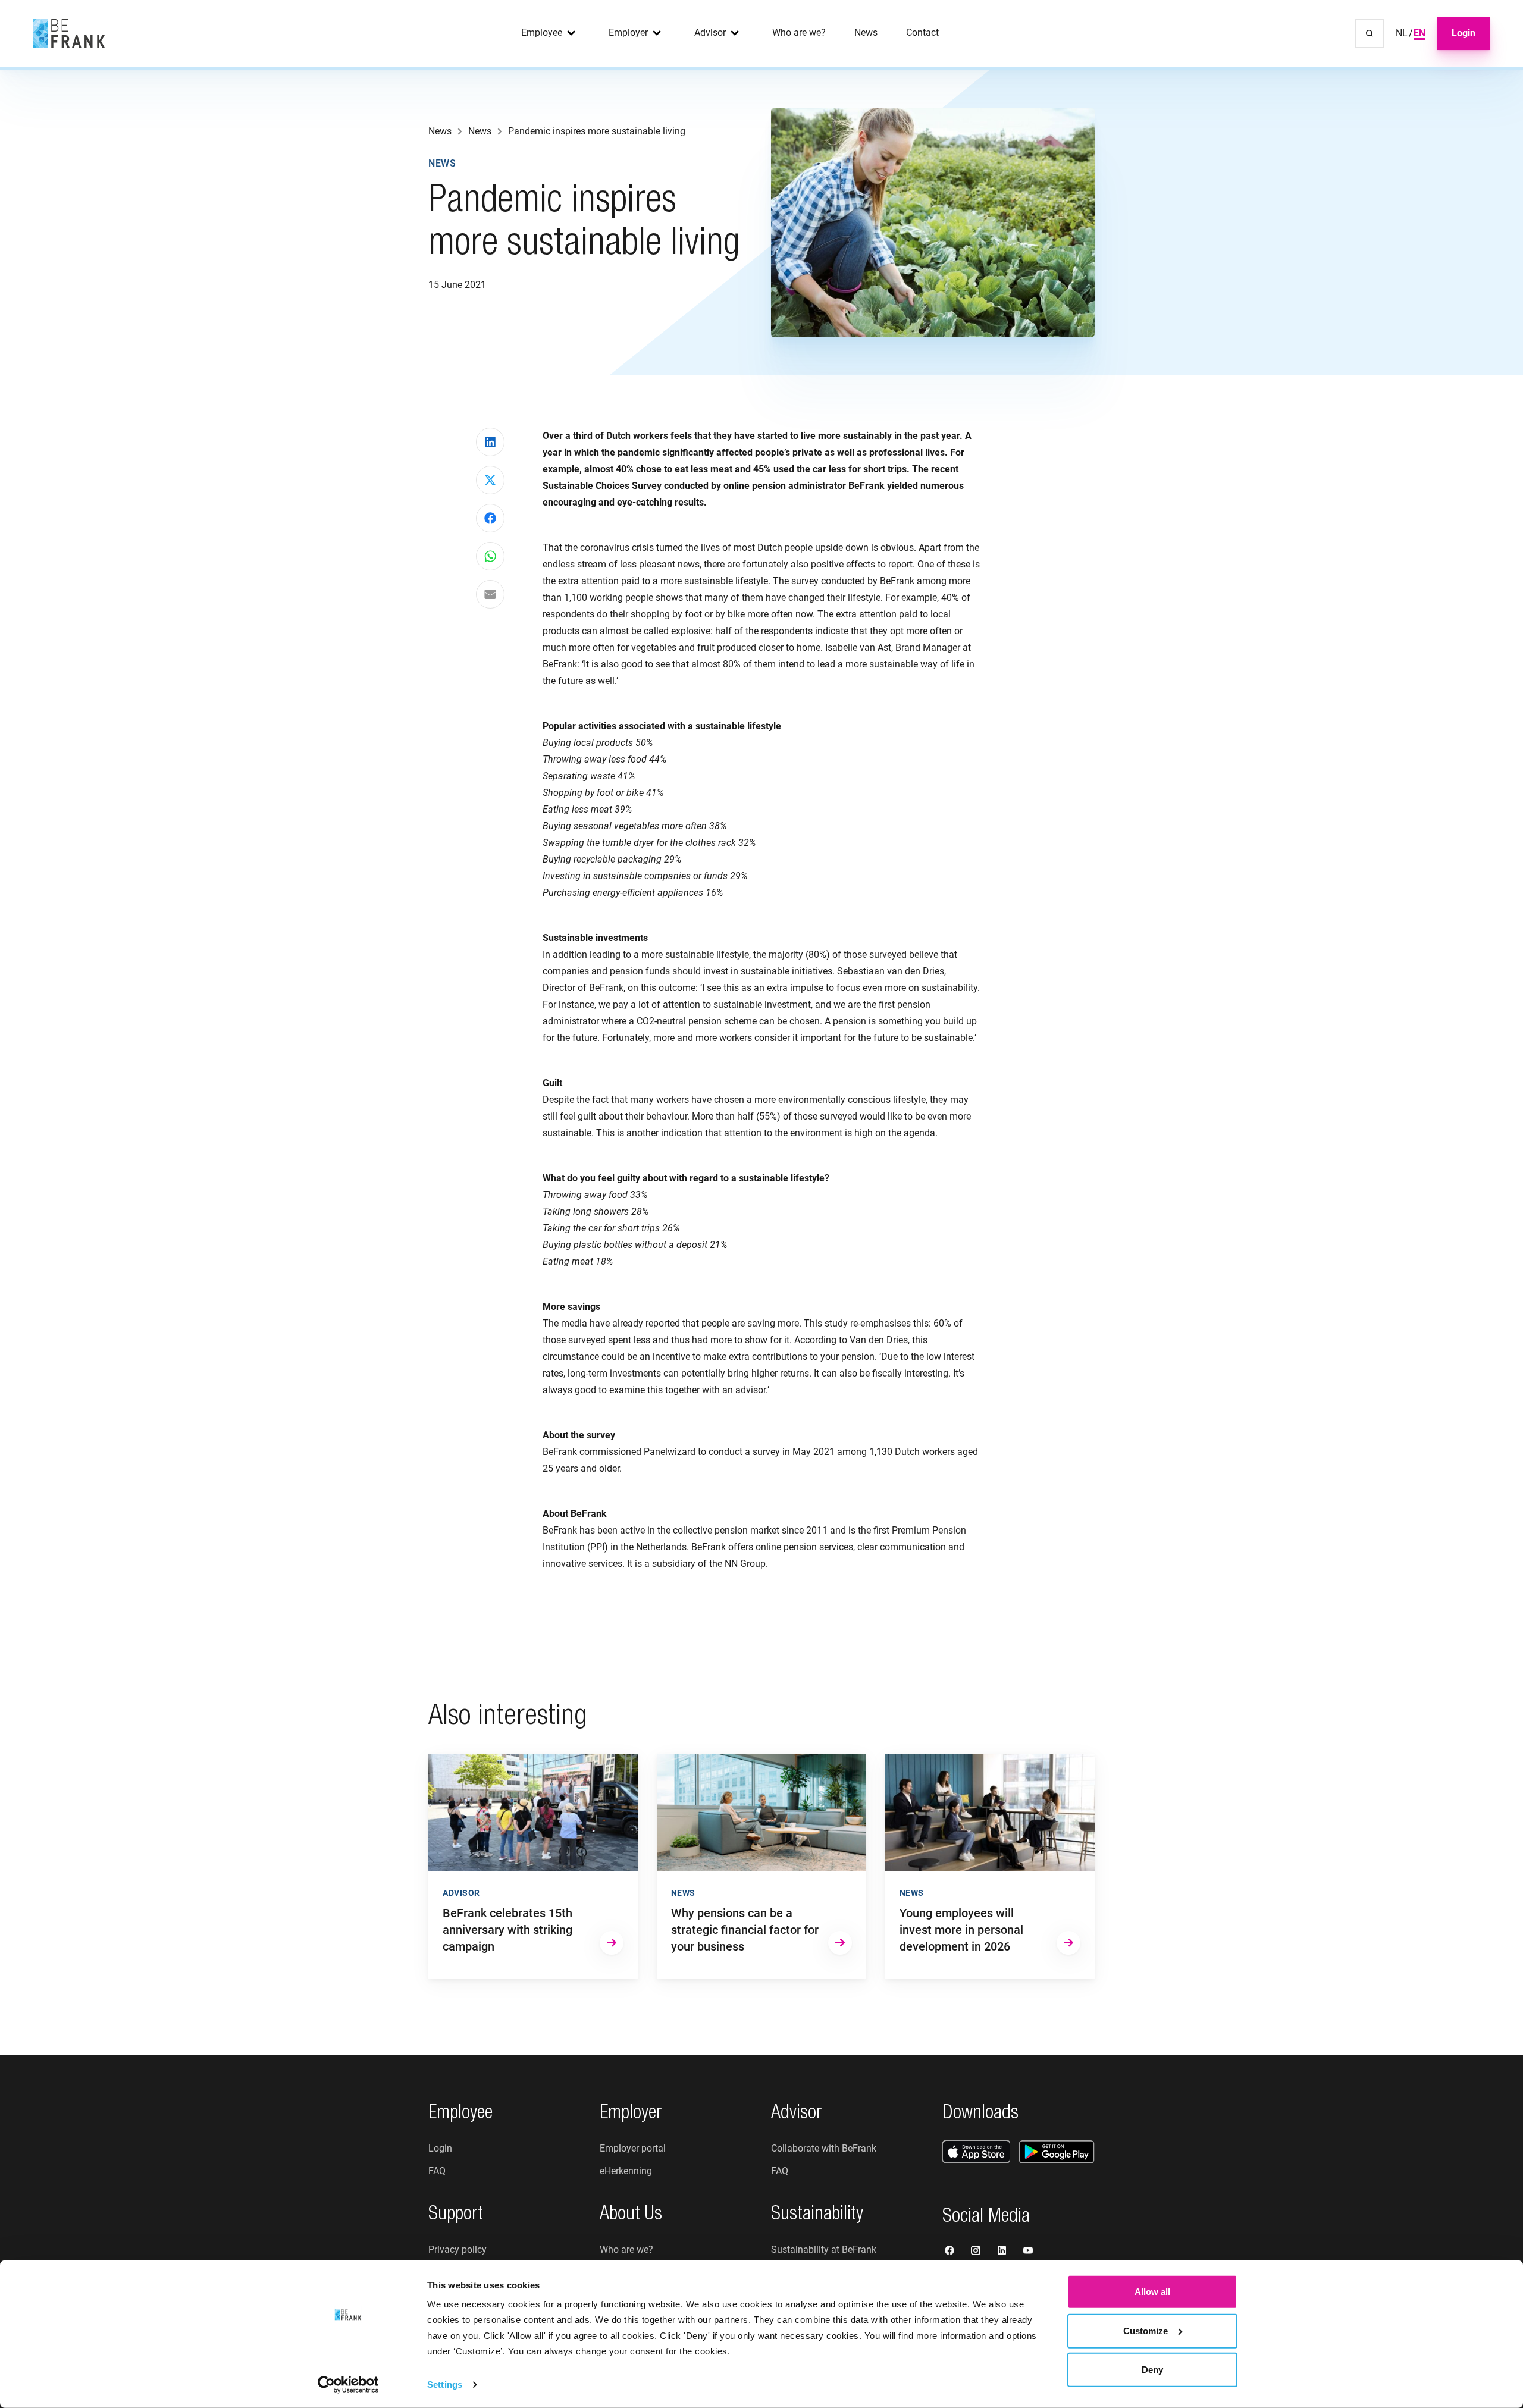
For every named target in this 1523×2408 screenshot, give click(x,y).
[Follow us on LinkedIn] (1003, 2252)
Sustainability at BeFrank (824, 2249)
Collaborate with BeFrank (824, 2148)
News (866, 32)
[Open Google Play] (1057, 2152)
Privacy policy (457, 2249)
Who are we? (799, 32)
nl (1402, 33)
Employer (628, 32)
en (1419, 33)
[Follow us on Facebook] (951, 2252)
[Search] (1370, 33)
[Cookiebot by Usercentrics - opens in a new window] (348, 2385)
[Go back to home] (69, 33)
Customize (1146, 2330)
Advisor (710, 32)
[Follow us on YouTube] (1028, 2252)
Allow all (1152, 2292)
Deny (1152, 2370)
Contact (922, 32)
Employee (542, 32)
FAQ (437, 2171)
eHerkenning (626, 2171)
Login (1464, 33)
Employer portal (633, 2148)
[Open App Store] (976, 2152)
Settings (445, 2385)
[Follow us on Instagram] (977, 2252)
